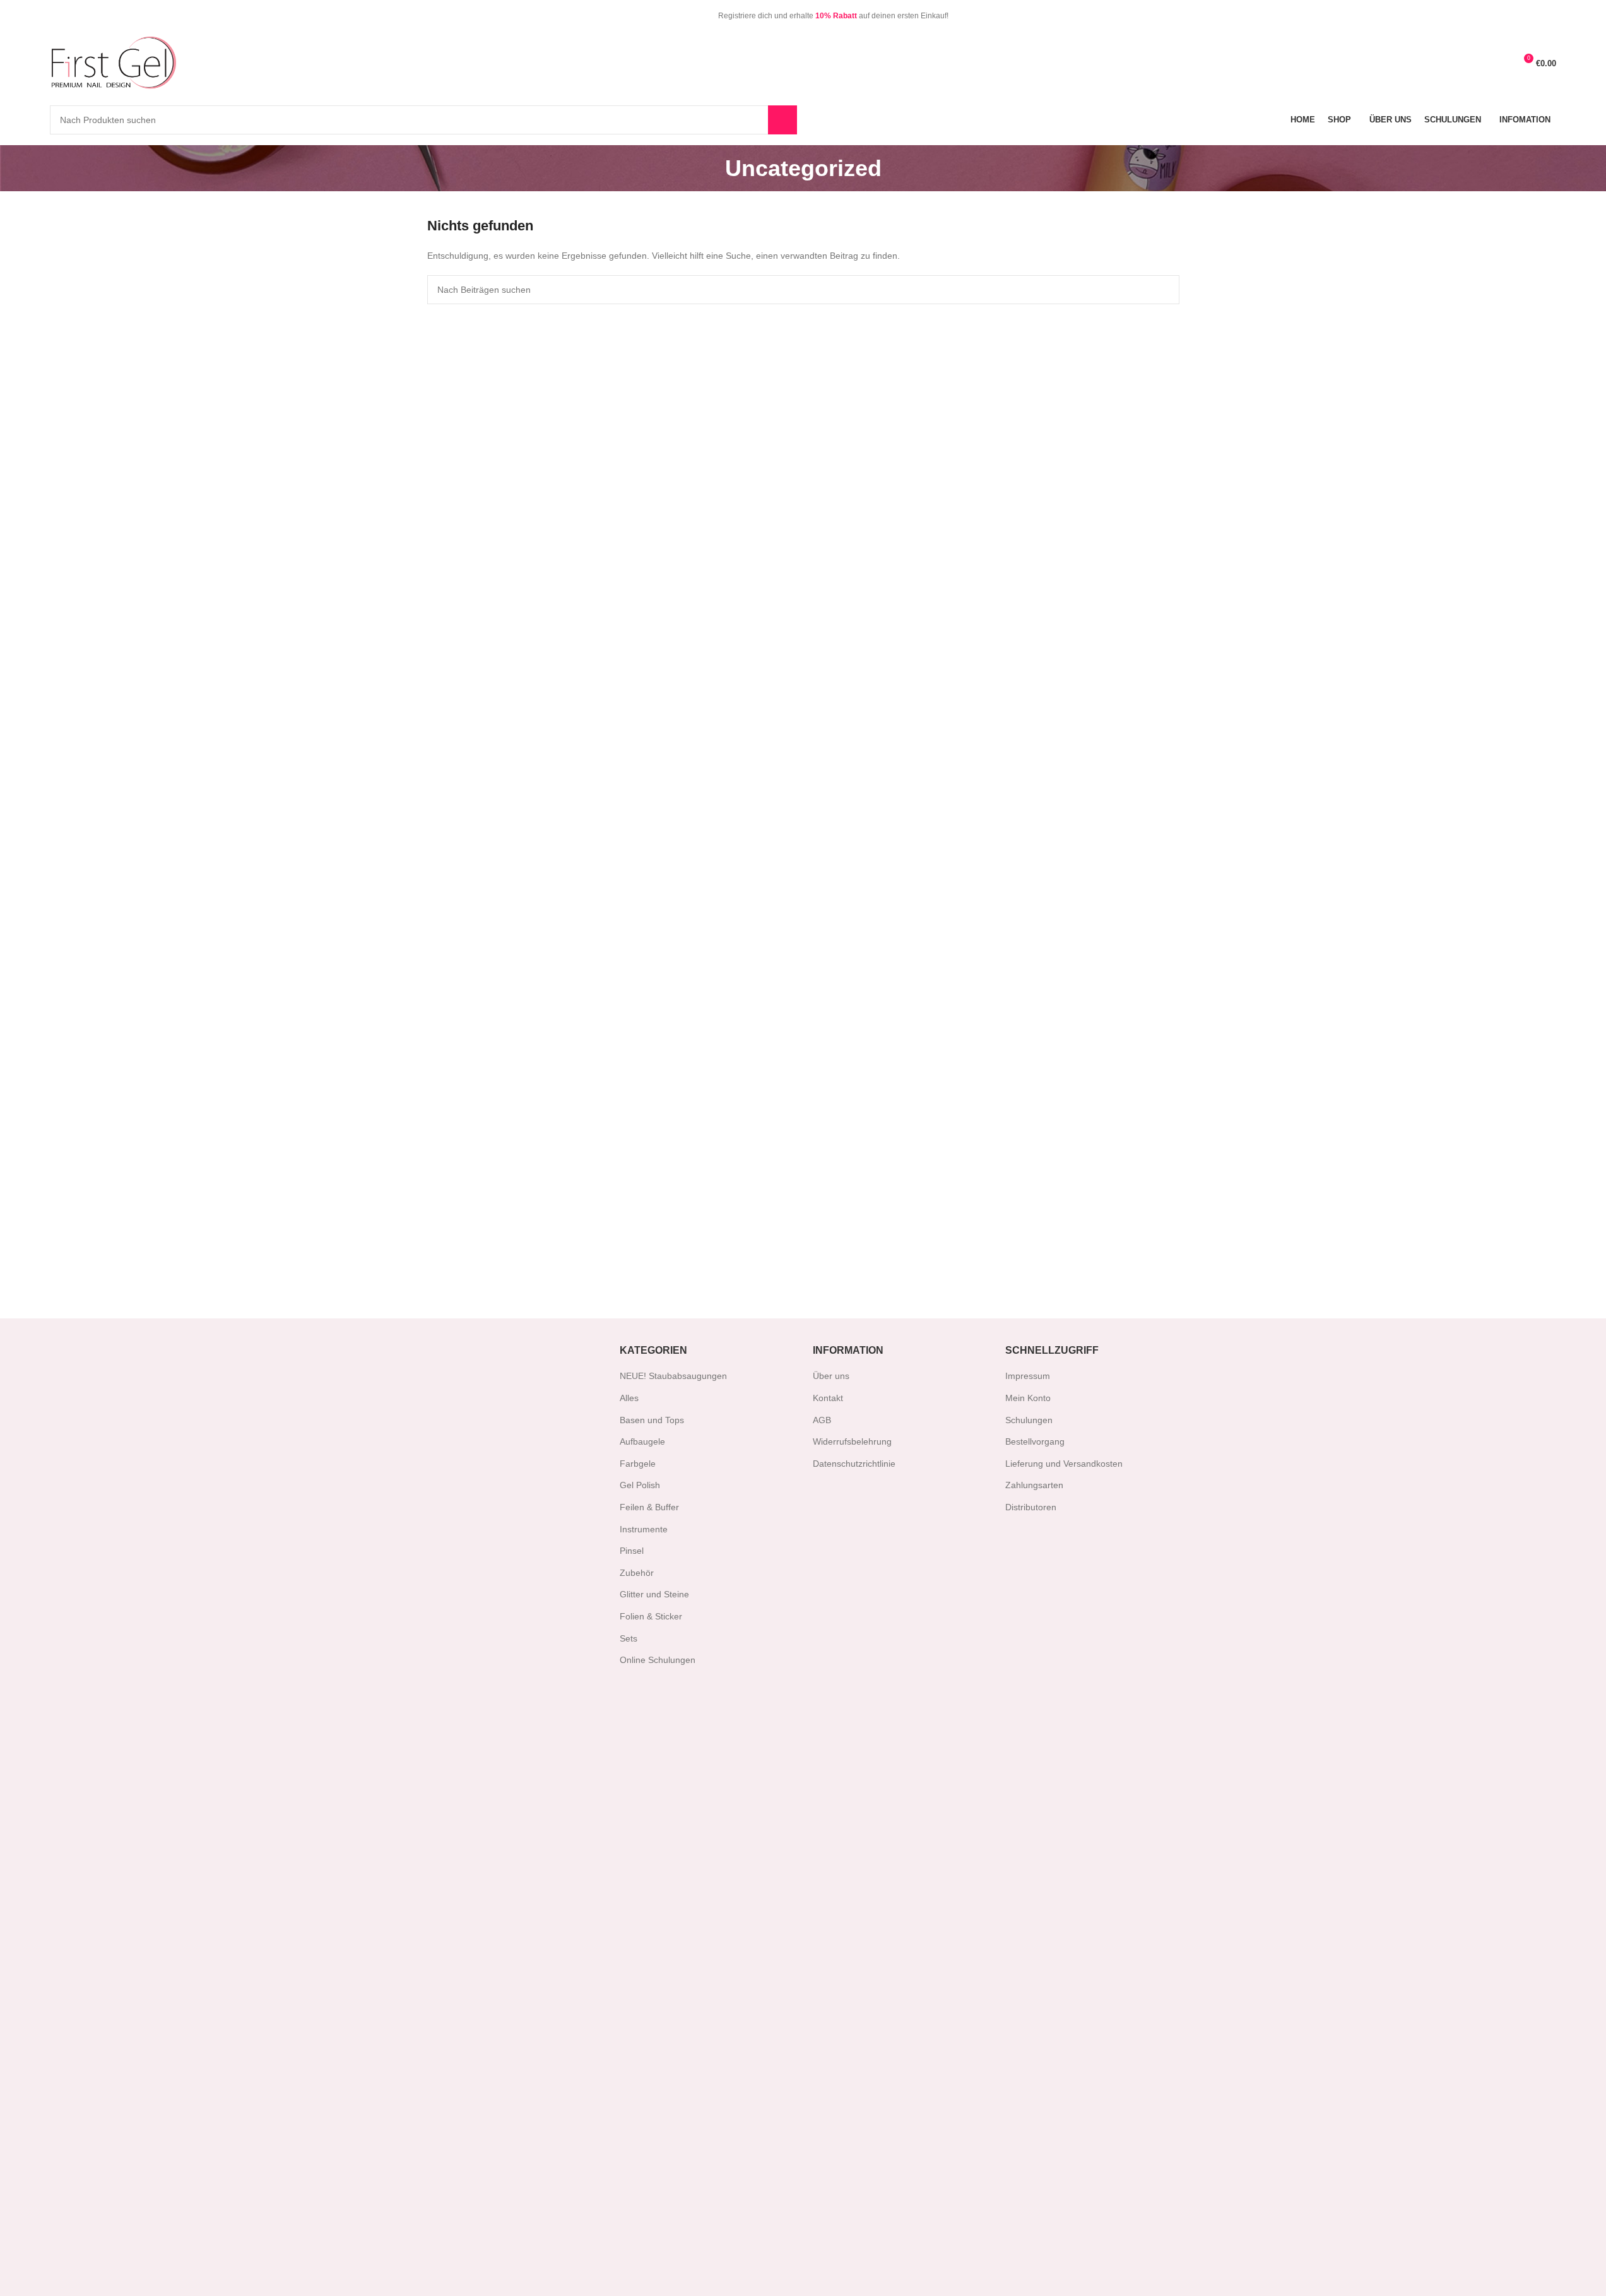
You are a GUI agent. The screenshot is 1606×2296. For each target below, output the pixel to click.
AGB (822, 1420)
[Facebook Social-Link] (58, 15)
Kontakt (828, 1398)
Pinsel (632, 1551)
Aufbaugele (642, 1441)
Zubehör (637, 1573)
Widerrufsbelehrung (852, 1441)
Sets (629, 1638)
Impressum (1028, 1376)
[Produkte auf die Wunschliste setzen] (1477, 63)
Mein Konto (1028, 1398)
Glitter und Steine (654, 1594)
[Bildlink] (484, 1810)
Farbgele (638, 1464)
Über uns (831, 1376)
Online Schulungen (658, 1660)
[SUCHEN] (782, 120)
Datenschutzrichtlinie (854, 1464)
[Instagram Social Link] (74, 15)
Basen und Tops (652, 1420)
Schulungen (1029, 1420)
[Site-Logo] (113, 62)
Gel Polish (640, 1485)
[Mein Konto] (1500, 63)
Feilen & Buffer (649, 1507)
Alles (629, 1398)
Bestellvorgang (1035, 1441)
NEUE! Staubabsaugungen (673, 1376)
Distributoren (1031, 1507)
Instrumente (644, 1529)
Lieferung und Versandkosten (1064, 1464)
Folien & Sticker (651, 1616)
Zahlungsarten (1034, 1485)
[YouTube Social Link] (89, 15)
